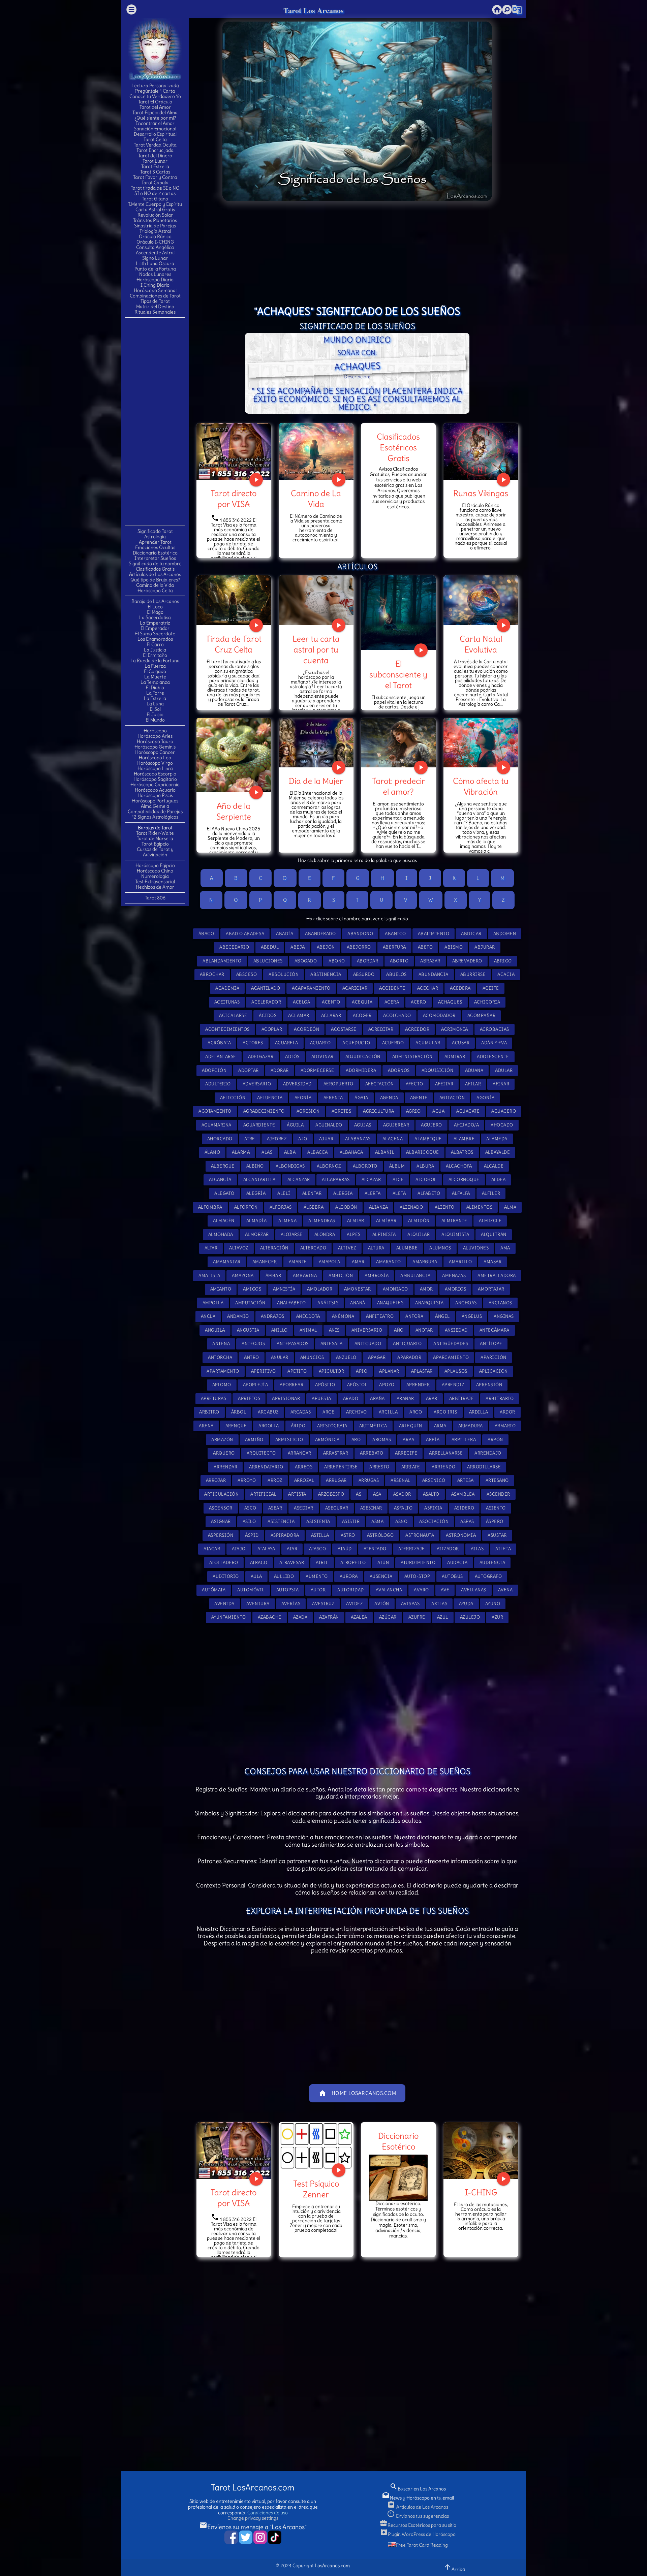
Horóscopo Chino (155, 871)
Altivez (347, 1248)
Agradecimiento (264, 1111)
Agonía (485, 1098)
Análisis (328, 1303)
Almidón (419, 1221)
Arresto (379, 1467)
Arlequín (411, 1426)
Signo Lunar (155, 258)
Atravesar (292, 1563)
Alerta (373, 1193)
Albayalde (498, 1152)
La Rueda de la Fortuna (155, 661)
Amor (426, 1289)
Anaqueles (390, 1303)
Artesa (466, 1480)
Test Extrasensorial (155, 882)
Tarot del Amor (155, 107)
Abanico (395, 934)
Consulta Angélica (155, 247)
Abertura (394, 947)
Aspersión (221, 1535)
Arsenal (400, 1480)
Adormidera (361, 1070)
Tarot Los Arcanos (314, 10)
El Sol (155, 709)
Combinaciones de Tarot (155, 296)
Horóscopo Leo (155, 758)
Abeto (425, 947)
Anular (280, 1357)
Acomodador (439, 1015)
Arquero (224, 1453)
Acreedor (417, 1029)
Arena (206, 1426)
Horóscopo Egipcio (155, 865)
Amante (298, 1262)
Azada (300, 1617)
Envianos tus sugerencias (418, 2516)
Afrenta (333, 1098)
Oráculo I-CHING (155, 242)
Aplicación (494, 1371)
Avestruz (323, 1604)
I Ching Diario (155, 285)
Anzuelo (346, 1357)
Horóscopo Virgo (155, 763)
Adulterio (218, 1084)
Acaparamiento (311, 988)
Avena (505, 1590)
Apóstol (357, 1385)
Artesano (497, 1480)
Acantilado (266, 988)
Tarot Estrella (155, 166)
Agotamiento (215, 1111)
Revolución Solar (155, 215)
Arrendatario (266, 1467)
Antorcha (220, 1357)
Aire (250, 1139)
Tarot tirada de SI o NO (155, 188)
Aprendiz (453, 1385)
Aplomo (222, 1385)
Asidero (464, 1508)
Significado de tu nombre (155, 564)
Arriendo (443, 1467)
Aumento (317, 1576)
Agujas (363, 1125)
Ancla (208, 1316)
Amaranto (388, 1262)
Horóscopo (155, 731)
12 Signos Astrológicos (155, 817)
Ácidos (268, 1015)
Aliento (445, 1207)
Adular (504, 1070)
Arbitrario (500, 1398)
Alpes (354, 1234)
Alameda (497, 1139)
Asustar (497, 1535)
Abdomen (505, 934)
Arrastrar (336, 1453)
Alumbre (407, 1248)
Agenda (389, 1098)
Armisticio (289, 1440)
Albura (425, 1166)
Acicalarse (233, 1015)
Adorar (280, 1070)
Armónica (327, 1440)
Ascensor (221, 1508)
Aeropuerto (338, 1084)
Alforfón (246, 1207)
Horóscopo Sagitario (155, 779)
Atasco (317, 1549)
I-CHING (481, 2192)
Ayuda (466, 1604)
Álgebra (314, 1207)
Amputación (250, 1303)
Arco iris (445, 1412)
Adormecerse (317, 1070)
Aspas (467, 1521)
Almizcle (490, 1221)
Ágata (361, 1098)
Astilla (320, 1535)
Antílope (491, 1344)
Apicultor (332, 1371)
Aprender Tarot (155, 542)
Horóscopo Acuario (155, 790)
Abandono (360, 934)
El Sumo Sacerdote (155, 634)
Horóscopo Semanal (155, 290)
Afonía (303, 1098)
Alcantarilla (259, 1180)
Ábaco (206, 934)
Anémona (343, 1316)
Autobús (452, 1576)
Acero (419, 1002)
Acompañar (482, 1015)
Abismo (454, 947)
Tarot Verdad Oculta (155, 145)
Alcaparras (336, 1180)
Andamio (238, 1316)
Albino (255, 1166)
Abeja (298, 947)
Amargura (425, 1262)
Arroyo (247, 1480)
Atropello (353, 1563)
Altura (376, 1248)
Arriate (411, 1467)
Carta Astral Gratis (155, 210)
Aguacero (504, 1111)
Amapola (330, 1262)
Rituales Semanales (155, 312)
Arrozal (304, 1480)
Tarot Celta (155, 139)
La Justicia (155, 650)
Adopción (214, 1070)
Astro (348, 1535)
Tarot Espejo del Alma (155, 113)
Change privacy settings (253, 2518)
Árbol (239, 1412)
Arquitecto (261, 1453)
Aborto (399, 961)
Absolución (284, 974)
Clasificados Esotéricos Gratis (398, 447)
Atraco (259, 1563)
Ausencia (381, 1576)
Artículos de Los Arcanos (155, 574)
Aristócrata (332, 1426)
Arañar (405, 1398)
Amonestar (358, 1289)
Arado (351, 1398)
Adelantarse (221, 1057)
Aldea (499, 1180)
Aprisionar (286, 1398)
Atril (322, 1563)
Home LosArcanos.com (357, 2093)
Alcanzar (299, 1180)
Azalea (359, 1617)
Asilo (249, 1521)
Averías (291, 1604)
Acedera (460, 988)
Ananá (358, 1303)
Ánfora (414, 1316)
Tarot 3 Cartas (155, 172)
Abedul (270, 947)
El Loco (155, 607)
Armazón (222, 1440)
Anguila (215, 1330)
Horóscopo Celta (155, 591)
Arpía (433, 1440)
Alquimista (455, 1234)
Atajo (239, 1549)
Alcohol (426, 1180)
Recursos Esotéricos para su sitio (418, 2525)
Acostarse (344, 1029)
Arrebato (372, 1453)
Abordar (368, 961)
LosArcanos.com (332, 2566)
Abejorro (359, 947)
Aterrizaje (412, 1549)
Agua (438, 1111)
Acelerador (266, 1002)
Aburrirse (473, 974)
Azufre (417, 1617)
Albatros (462, 1152)
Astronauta (420, 1535)
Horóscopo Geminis (155, 747)
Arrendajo (488, 1453)
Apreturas (214, 1398)
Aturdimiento (418, 1563)
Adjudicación (363, 1057)
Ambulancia (415, 1276)
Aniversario (367, 1330)
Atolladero (224, 1563)
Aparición (494, 1357)
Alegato (224, 1193)
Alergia (343, 1193)
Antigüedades (451, 1344)
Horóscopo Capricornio (155, 785)
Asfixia (433, 1508)
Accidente (392, 988)
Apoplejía (256, 1385)
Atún (383, 1563)
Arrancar (300, 1453)
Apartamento (223, 1371)
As (359, 1494)
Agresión (308, 1111)
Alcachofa (459, 1166)
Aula (256, 1576)
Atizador (448, 1549)
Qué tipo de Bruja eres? (155, 580)
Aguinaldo (329, 1125)
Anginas (504, 1316)
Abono (337, 961)
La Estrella (155, 698)
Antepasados (293, 1344)
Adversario (257, 1084)
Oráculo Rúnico (155, 236)
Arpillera (464, 1440)
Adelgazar (261, 1057)
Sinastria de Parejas (155, 226)
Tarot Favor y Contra (155, 177)
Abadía (285, 934)
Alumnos (440, 1248)
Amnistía (284, 1289)
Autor (318, 1590)
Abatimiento (434, 934)
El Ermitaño (155, 655)
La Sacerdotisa (155, 617)
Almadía (257, 1221)
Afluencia (270, 1098)
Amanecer (265, 1262)
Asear (275, 1508)
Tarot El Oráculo (155, 102)
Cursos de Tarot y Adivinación (155, 852)
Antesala (332, 1344)
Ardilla (479, 1412)
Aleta (399, 1193)
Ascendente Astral (155, 253)
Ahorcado (220, 1139)
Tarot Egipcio (155, 844)
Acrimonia (455, 1029)
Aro (356, 1440)
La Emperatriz (155, 623)
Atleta (503, 1549)
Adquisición (438, 1070)
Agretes (342, 1111)
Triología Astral (155, 231)
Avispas (410, 1604)
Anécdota (308, 1316)
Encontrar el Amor (155, 123)
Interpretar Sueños (155, 558)
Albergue (223, 1166)
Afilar (473, 1084)
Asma (377, 1521)
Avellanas (474, 1590)
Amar (358, 1262)
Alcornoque (464, 1180)
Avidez (354, 1604)
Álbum (397, 1166)
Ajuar (326, 1139)
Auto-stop (417, 1576)
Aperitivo (264, 1371)
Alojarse (292, 1234)
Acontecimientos (227, 1029)
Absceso (247, 974)
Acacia (506, 974)
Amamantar (227, 1262)
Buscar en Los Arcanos (418, 2489)
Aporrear (291, 1385)
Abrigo (503, 961)
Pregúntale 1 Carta (155, 91)
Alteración (274, 1248)
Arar (432, 1398)
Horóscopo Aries (155, 736)
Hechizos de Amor (155, 887)
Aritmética (373, 1426)
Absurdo (364, 974)
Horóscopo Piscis (155, 795)
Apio (362, 1371)
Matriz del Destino (155, 307)
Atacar (212, 1549)
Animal (308, 1330)
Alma (510, 1207)
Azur (497, 1617)
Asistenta (318, 1521)
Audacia (457, 1563)
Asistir (351, 1521)
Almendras (322, 1221)
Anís (334, 1330)
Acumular (428, 1043)
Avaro (421, 1590)
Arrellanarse (446, 1453)
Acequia (362, 1002)
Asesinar (371, 1508)
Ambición (341, 1276)
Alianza (379, 1207)
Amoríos (456, 1289)
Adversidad (297, 1084)
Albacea (318, 1152)
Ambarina (305, 1276)
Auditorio (226, 1576)
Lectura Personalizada (155, 86)
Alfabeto (429, 1193)
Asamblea (463, 1494)
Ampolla (213, 1303)
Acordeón (306, 1029)
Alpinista (384, 1234)
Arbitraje (462, 1398)
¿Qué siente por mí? (155, 118)
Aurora (349, 1576)
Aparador (409, 1357)
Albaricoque (423, 1152)
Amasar (492, 1262)
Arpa (408, 1440)
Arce (328, 1412)
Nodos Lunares (155, 274)
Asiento (496, 1508)
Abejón (326, 947)
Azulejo (470, 1617)
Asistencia (281, 1521)
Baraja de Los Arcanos (155, 601)
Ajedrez (277, 1139)
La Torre (155, 693)
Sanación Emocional (155, 129)
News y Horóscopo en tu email (418, 2498)
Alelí (284, 1193)
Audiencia (492, 1563)
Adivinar (322, 1057)
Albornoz (329, 1166)
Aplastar (422, 1371)
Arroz (275, 1480)
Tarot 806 (155, 898)
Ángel (442, 1316)
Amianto (221, 1289)
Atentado (375, 1549)
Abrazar (430, 961)
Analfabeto (291, 1303)
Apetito (297, 1371)
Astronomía (461, 1535)
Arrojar (216, 1480)
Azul (443, 1617)
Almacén (224, 1221)
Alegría (256, 1193)
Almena (287, 1221)
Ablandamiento (222, 961)
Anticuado (368, 1344)
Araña (377, 1398)
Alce (398, 1180)
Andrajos (273, 1316)
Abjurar (485, 947)
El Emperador (155, 628)
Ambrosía (377, 1276)
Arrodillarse (484, 1467)
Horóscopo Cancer (155, 752)
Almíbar (386, 1221)
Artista (297, 1494)
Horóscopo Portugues (155, 801)
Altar (211, 1248)
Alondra (325, 1234)
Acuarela (287, 1043)
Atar (292, 1549)
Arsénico (434, 1480)
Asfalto (403, 1508)
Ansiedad (456, 1330)
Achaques (450, 1002)
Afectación (380, 1084)
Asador (402, 1494)
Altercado (313, 1248)
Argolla (269, 1426)
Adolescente (493, 1057)
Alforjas (281, 1207)
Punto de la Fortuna (155, 269)
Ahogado (502, 1125)
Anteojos (253, 1344)
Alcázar (371, 1180)
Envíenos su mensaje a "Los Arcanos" (253, 2527)
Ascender (498, 1494)
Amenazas (454, 1276)
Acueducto (356, 1043)
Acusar (461, 1043)
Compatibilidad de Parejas (155, 812)
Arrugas (369, 1480)
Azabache (270, 1617)
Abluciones (268, 961)
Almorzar (257, 1234)
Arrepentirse (341, 1467)
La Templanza (155, 682)
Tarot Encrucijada (155, 150)
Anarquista (429, 1303)
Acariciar (355, 988)
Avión (382, 1604)
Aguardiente (259, 1125)
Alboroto (365, 1166)
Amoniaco (395, 1289)
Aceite (491, 988)
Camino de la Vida (155, 585)
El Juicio (155, 714)
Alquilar (419, 1234)
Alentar (312, 1193)
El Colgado (155, 671)
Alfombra (210, 1207)
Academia (227, 988)
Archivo (357, 1412)
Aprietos (249, 1398)
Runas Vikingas (481, 493)
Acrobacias (495, 1029)
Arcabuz (268, 1412)
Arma (440, 1426)
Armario (505, 1426)
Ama (505, 1248)
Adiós (292, 1057)
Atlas (477, 1549)
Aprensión (489, 1385)
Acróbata (219, 1043)
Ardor (507, 1412)
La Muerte (155, 677)
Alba (290, 1152)
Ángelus (472, 1316)
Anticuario (407, 1344)
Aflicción (233, 1098)
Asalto (431, 1494)
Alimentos (480, 1207)
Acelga (301, 1002)
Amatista (209, 1276)
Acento (331, 1002)
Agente (419, 1098)
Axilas (439, 1604)
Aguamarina (217, 1125)
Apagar (377, 1357)
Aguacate (468, 1111)
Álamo (212, 1152)
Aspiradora (285, 1535)
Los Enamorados (155, 639)
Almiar (356, 1221)
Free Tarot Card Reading (422, 2545)
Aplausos (456, 1371)
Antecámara (495, 1330)
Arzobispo (331, 1494)
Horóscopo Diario (155, 280)
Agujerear (396, 1125)
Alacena (393, 1139)
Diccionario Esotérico (155, 553)
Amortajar (491, 1289)
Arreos (304, 1467)
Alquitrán (494, 1234)
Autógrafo (488, 1576)
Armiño (254, 1440)
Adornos (399, 1070)
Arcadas (301, 1412)
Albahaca (351, 1152)
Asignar (221, 1521)
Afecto (414, 1084)
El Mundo (155, 720)
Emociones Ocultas (155, 547)
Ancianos (500, 1303)
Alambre (464, 1139)
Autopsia (288, 1590)
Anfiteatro (380, 1316)
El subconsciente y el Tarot (398, 674)
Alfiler (491, 1193)
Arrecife (406, 1453)
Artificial (263, 1494)
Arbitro (209, 1412)
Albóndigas (290, 1166)
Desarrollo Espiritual (155, 134)
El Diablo (155, 688)
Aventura (258, 1604)
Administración (412, 1057)
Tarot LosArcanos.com (253, 2488)
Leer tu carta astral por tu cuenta (316, 649)
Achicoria (487, 1002)
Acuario (320, 1043)
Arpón (495, 1440)
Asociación (434, 1521)
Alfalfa (461, 1193)
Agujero (432, 1125)
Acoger (362, 1015)
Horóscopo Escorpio (155, 774)
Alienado (411, 1207)
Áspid (252, 1535)
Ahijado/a (467, 1125)
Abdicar (471, 934)
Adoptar (249, 1070)
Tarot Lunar (155, 161)
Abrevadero (467, 961)
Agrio (413, 1111)
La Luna (155, 704)
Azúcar (388, 1617)
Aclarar (331, 1015)
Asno (401, 1521)
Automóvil (251, 1590)
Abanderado (320, 934)
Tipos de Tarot (155, 301)
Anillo (280, 1330)
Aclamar (299, 1015)
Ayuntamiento (229, 1617)
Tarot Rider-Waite (155, 833)
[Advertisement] (155, 421)
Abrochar (212, 974)
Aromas (382, 1440)
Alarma (241, 1152)
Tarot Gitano (155, 199)
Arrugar (336, 1480)
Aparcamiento (451, 1357)
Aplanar (389, 1371)
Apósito (325, 1385)
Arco (416, 1412)
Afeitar (444, 1084)
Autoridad (351, 1590)
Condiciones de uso (268, 2513)
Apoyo (387, 1385)
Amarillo (460, 1262)
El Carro (155, 644)
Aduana (474, 1070)
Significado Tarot (155, 531)
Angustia (248, 1330)
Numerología (155, 876)
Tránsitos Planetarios (155, 220)
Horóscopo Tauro (155, 741)
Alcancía (220, 1180)
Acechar (428, 988)
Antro (252, 1357)
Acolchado (397, 1015)
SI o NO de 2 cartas (155, 193)
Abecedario (234, 947)
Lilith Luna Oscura (155, 263)
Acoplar (272, 1029)
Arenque (236, 1426)
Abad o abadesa (245, 934)
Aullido (284, 1576)
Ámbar (273, 1276)
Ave (445, 1590)
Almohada (221, 1234)
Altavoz (239, 1248)
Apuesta (321, 1398)
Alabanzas (358, 1139)
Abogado (306, 961)
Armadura (471, 1426)
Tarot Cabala (155, 183)
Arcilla (388, 1412)
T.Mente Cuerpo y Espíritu (155, 204)
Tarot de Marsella (155, 838)
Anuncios (312, 1357)
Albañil (385, 1152)
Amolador (320, 1289)
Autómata (214, 1590)
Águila (295, 1125)
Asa (377, 1494)
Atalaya (266, 1549)
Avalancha (389, 1590)
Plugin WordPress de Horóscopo (418, 2534)
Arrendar (225, 1467)
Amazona (243, 1276)
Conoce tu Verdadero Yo (155, 96)
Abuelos (396, 974)
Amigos (252, 1289)
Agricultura (379, 1111)
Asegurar (337, 1508)
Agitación (452, 1098)
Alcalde (494, 1166)
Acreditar (381, 1029)
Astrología (155, 537)
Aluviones (476, 1248)
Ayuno (493, 1604)
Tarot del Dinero (155, 156)
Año (399, 1330)
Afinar (501, 1084)
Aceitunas (227, 1002)
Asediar (304, 1508)
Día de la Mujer (316, 781)
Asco (250, 1508)
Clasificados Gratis (155, 569)
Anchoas (466, 1303)
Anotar (424, 1330)
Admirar (455, 1057)
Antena (221, 1344)
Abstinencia (326, 974)
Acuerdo (393, 1043)
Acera (392, 1002)
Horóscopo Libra (155, 768)
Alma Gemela (155, 806)
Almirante (454, 1221)
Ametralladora (497, 1276)
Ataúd (345, 1549)
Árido (298, 1426)
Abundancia (434, 974)
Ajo (303, 1139)
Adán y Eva (494, 1043)
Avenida (224, 1604)
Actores (253, 1043)
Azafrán (329, 1617)
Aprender (418, 1385)
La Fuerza (155, 666)
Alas (267, 1152)
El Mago (155, 612)
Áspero (495, 1521)
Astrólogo (380, 1535)
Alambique (428, 1139)
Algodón (346, 1207)
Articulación (221, 1494)
